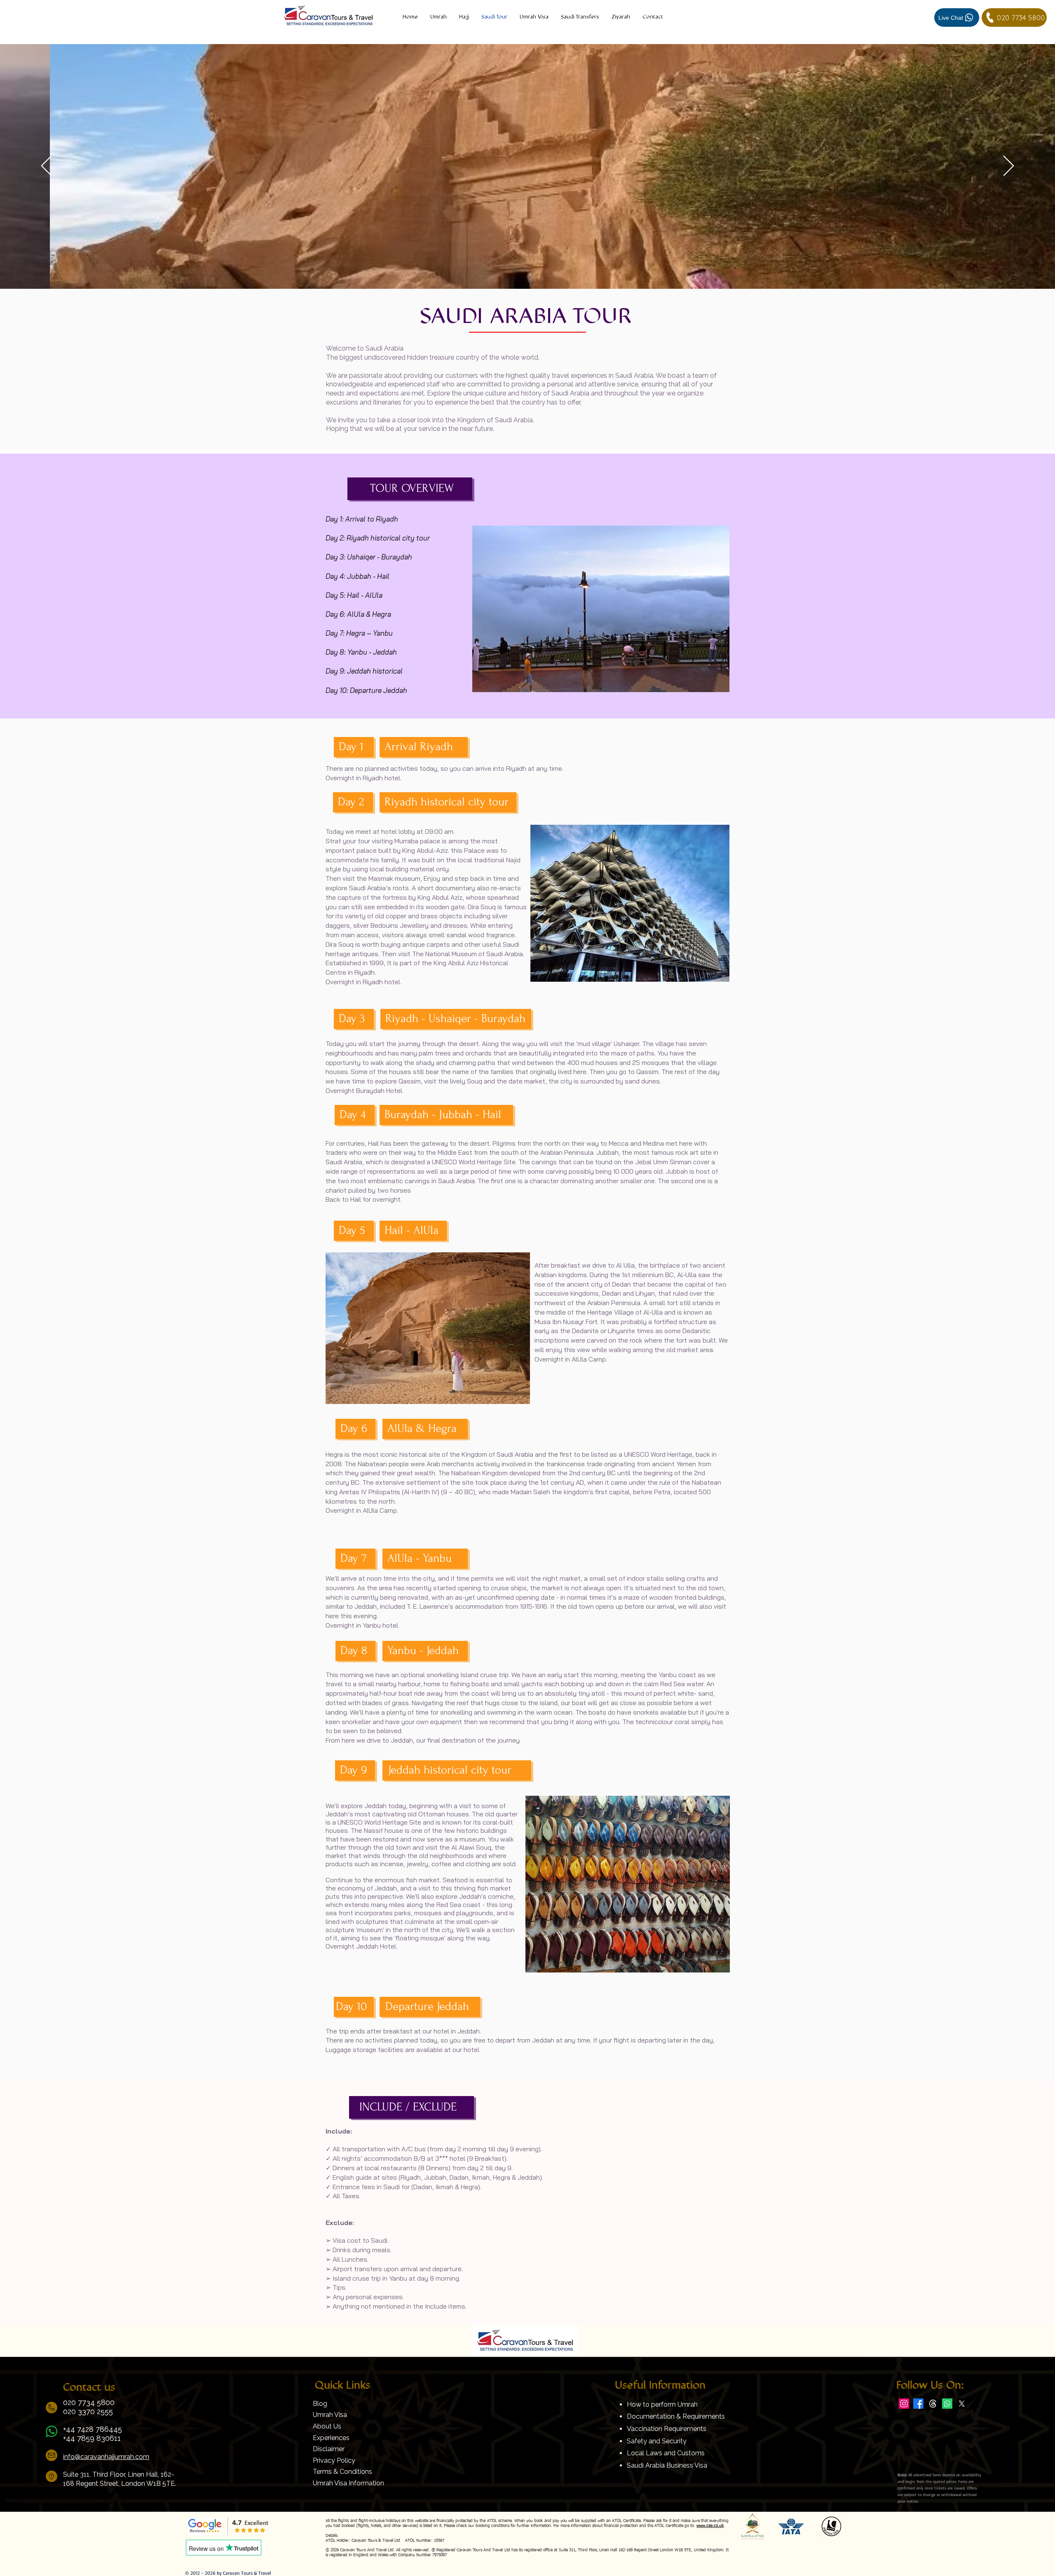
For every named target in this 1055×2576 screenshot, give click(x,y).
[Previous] (46, 166)
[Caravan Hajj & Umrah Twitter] (962, 2404)
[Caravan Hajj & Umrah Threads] (933, 2404)
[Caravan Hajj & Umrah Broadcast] (947, 2404)
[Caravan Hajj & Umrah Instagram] (904, 2404)
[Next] (1009, 166)
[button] (621, 17)
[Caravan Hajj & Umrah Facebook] (918, 2404)
